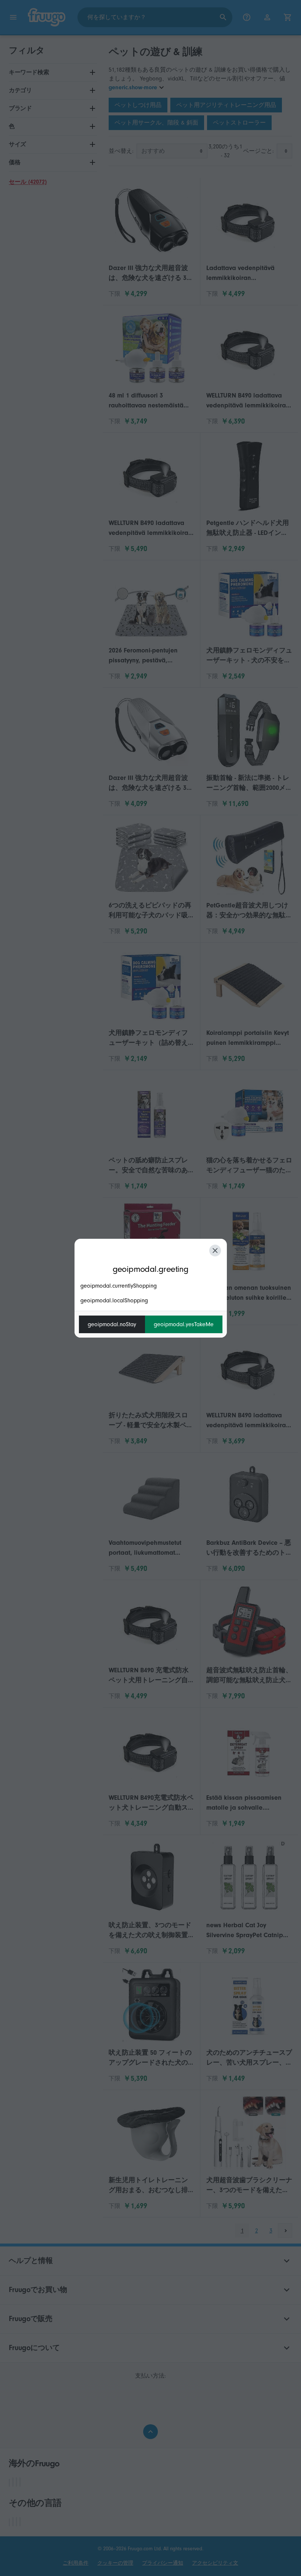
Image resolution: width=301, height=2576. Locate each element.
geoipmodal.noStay (112, 1324)
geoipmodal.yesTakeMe (184, 1324)
